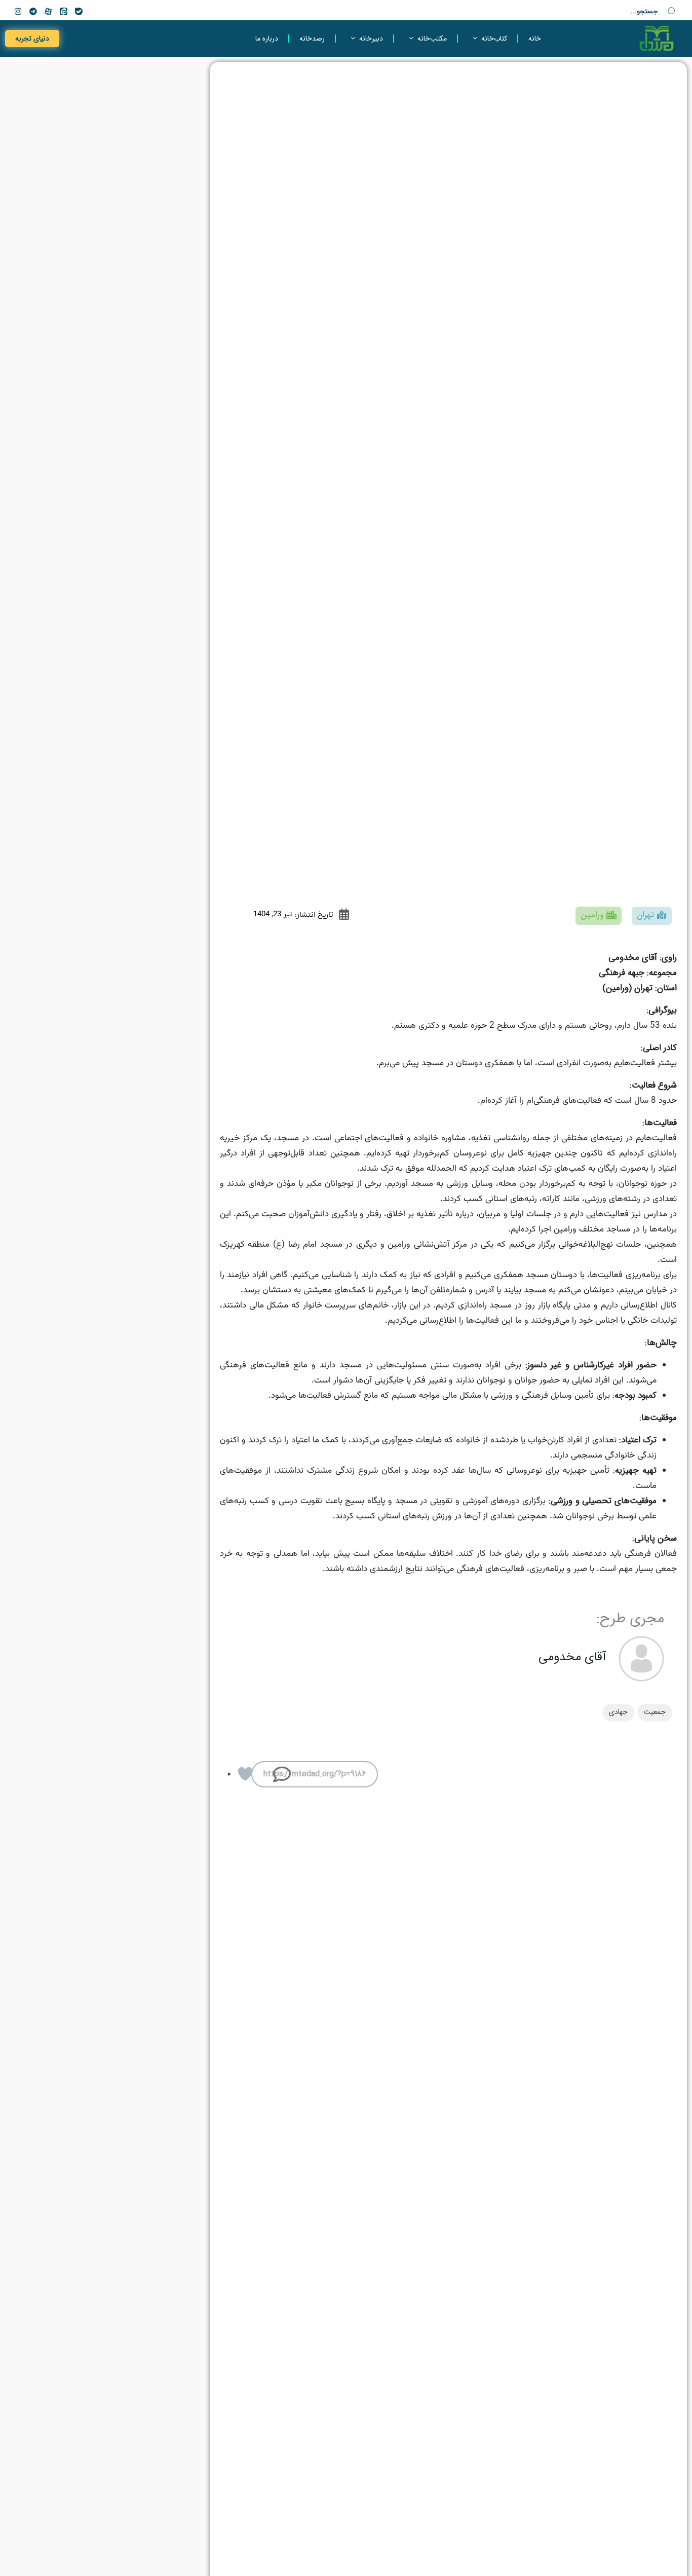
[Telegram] (33, 11)
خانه (535, 39)
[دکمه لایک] (245, 1774)
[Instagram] (18, 11)
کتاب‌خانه (494, 39)
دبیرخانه (371, 39)
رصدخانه (312, 39)
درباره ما (267, 39)
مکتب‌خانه (432, 39)
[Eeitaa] (63, 11)
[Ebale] (79, 11)
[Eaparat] (48, 11)
